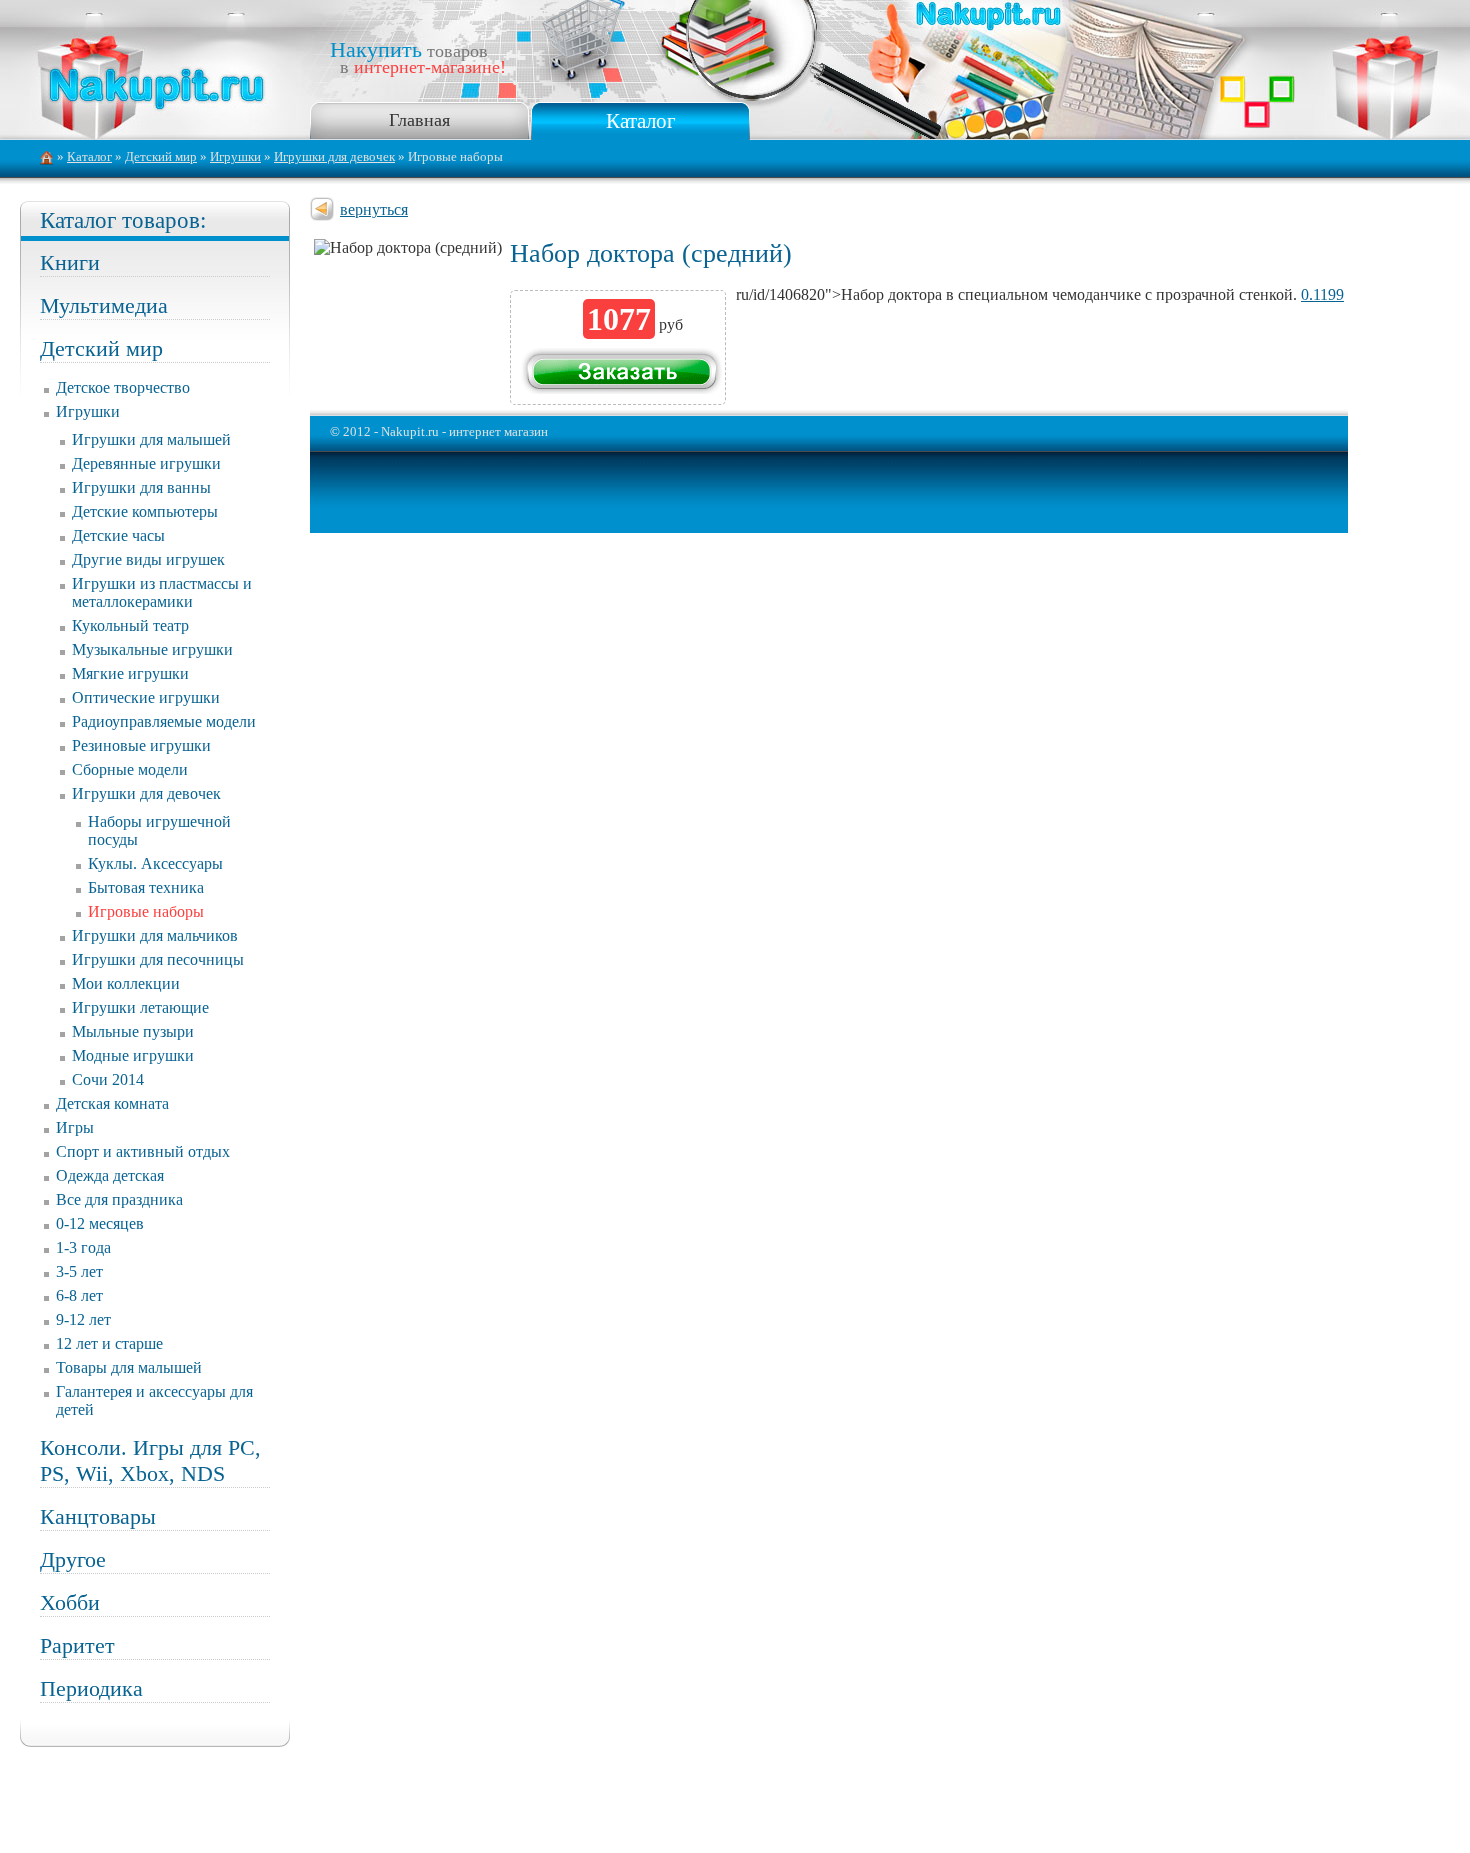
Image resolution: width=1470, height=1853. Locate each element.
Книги (70, 262)
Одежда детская (110, 1175)
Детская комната (112, 1103)
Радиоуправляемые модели (164, 721)
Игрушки (235, 157)
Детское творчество (123, 387)
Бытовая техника (146, 887)
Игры (75, 1127)
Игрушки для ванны (141, 487)
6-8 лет (79, 1295)
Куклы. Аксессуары (155, 863)
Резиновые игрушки (141, 745)
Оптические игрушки (146, 697)
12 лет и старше (109, 1343)
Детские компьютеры (145, 511)
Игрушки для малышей (151, 439)
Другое (73, 1559)
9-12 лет (83, 1319)
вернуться (374, 209)
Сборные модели (130, 769)
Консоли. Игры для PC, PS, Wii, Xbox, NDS (150, 1460)
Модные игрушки (133, 1055)
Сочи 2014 (108, 1079)
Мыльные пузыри (133, 1031)
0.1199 (1322, 294)
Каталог (641, 120)
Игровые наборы (146, 911)
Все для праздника (119, 1199)
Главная (419, 120)
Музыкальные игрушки (152, 649)
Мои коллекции (126, 983)
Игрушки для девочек (334, 157)
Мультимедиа (104, 305)
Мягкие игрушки (130, 673)
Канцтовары (98, 1516)
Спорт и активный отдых (143, 1151)
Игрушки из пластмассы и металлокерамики (162, 592)
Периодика (91, 1688)
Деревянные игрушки (146, 463)
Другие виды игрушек (148, 559)
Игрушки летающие (140, 1007)
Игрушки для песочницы (158, 959)
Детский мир (161, 157)
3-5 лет (79, 1271)
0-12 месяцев (100, 1223)
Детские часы (118, 535)
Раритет (77, 1645)
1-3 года (83, 1247)
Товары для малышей (129, 1367)
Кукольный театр (130, 625)
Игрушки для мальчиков (155, 935)
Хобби (70, 1602)
